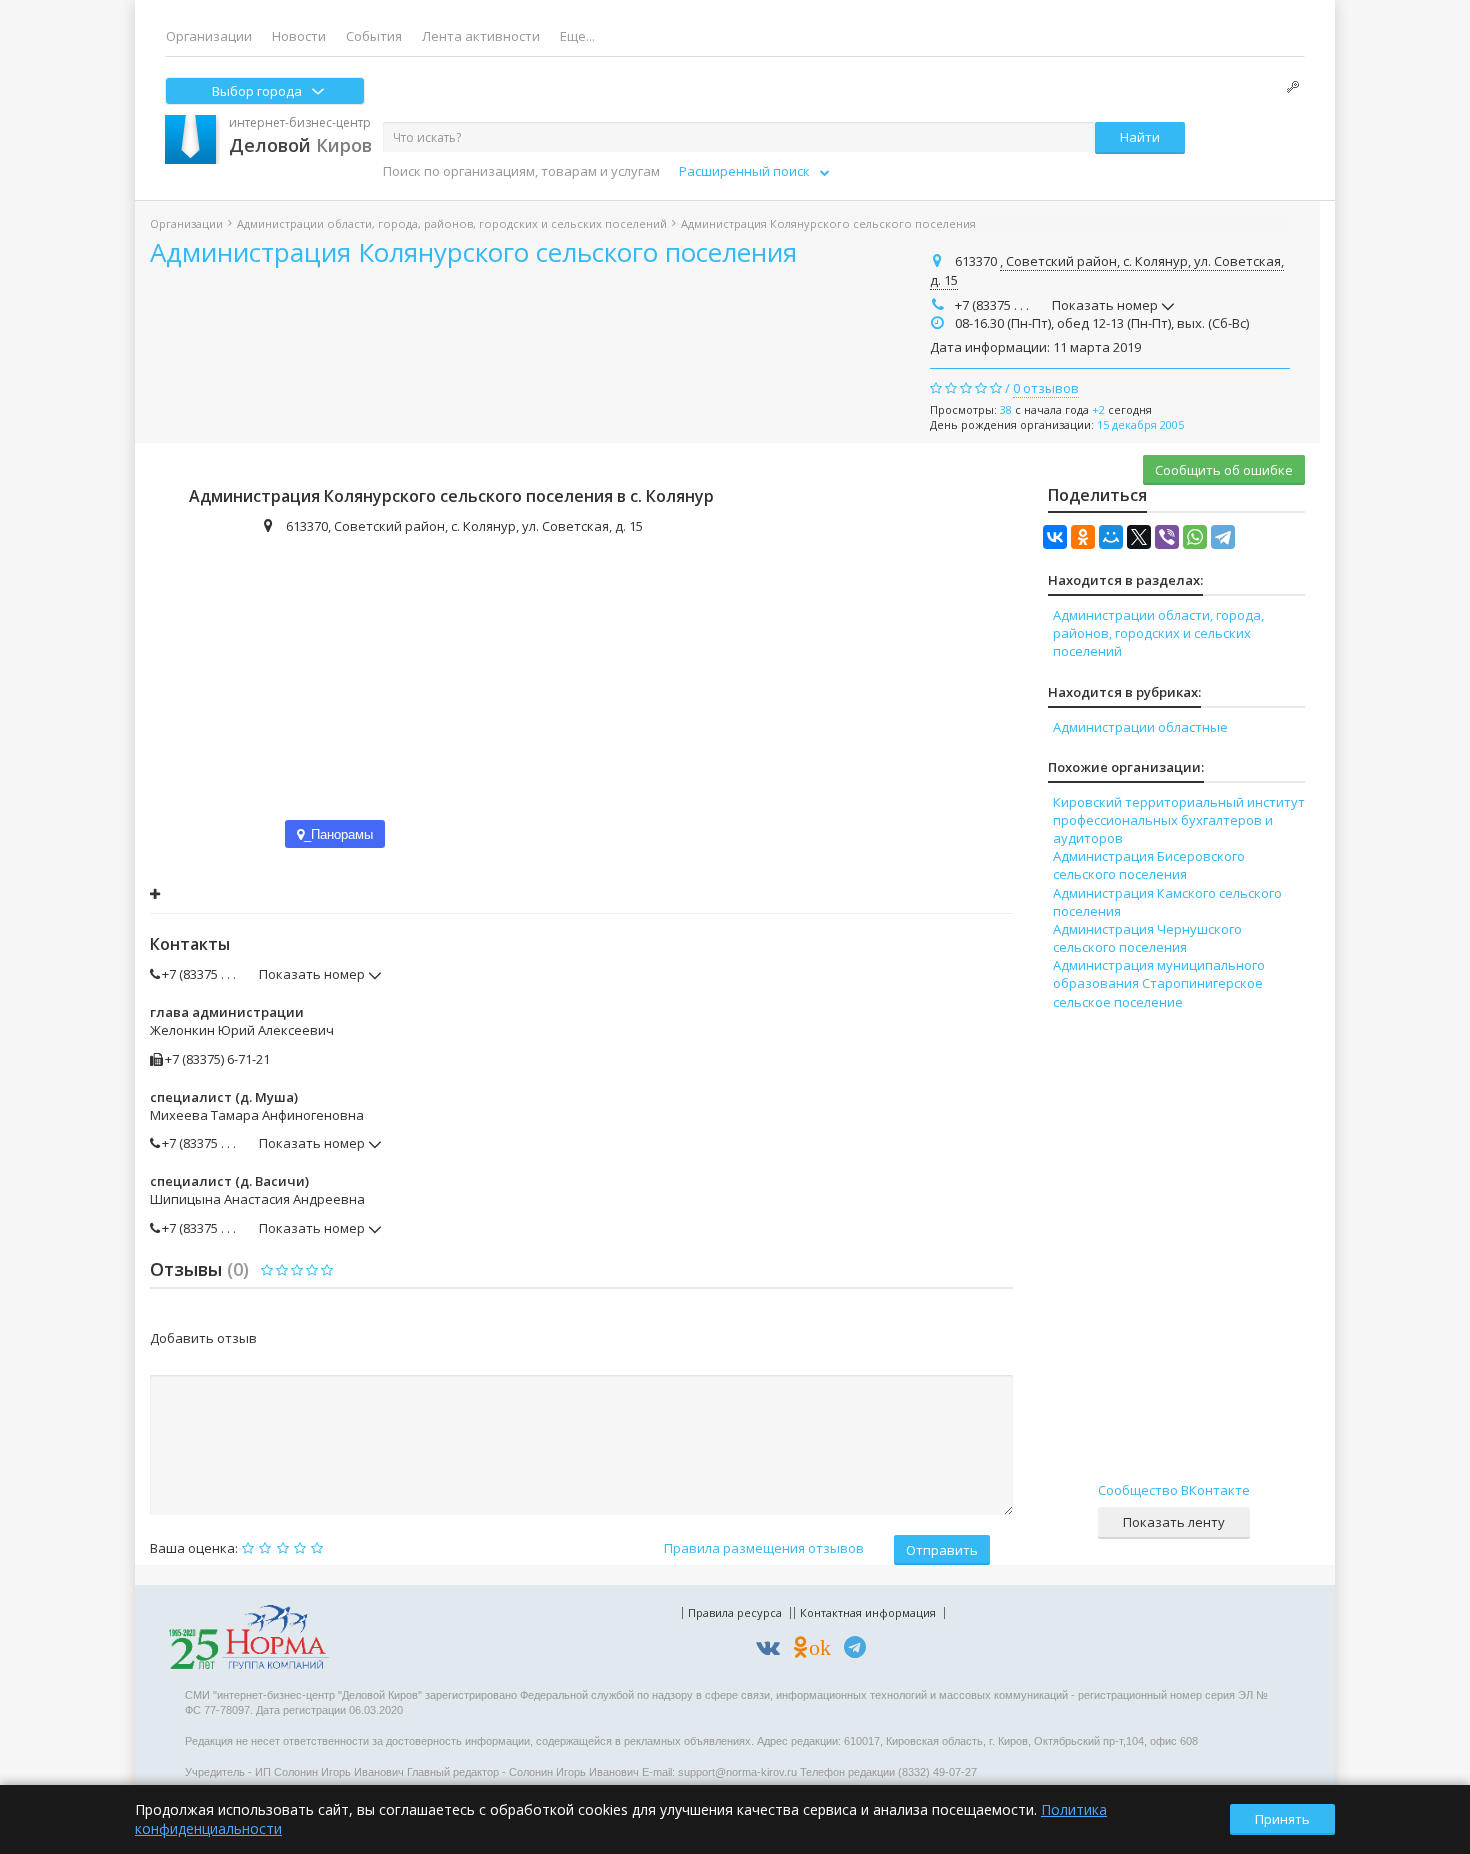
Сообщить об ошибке (1224, 470)
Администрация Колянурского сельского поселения (473, 252)
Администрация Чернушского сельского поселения (1147, 938)
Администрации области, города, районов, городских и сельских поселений (452, 223)
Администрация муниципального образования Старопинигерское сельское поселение (1159, 983)
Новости (299, 36)
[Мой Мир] (1111, 537)
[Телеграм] (860, 1650)
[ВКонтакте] (1055, 537)
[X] (1139, 537)
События (374, 36)
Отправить (942, 1550)
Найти (1140, 137)
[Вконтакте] (773, 1650)
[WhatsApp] (1195, 537)
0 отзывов (1046, 388)
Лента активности (481, 36)
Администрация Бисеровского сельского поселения (1149, 865)
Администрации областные (1140, 727)
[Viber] (1167, 537)
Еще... (577, 36)
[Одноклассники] (1083, 537)
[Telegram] (1223, 537)
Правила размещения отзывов (764, 1548)
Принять (1282, 1819)
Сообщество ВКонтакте (1174, 1490)
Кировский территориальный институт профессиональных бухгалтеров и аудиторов (1179, 820)
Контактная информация (868, 1612)
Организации (209, 36)
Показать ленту (1174, 1522)
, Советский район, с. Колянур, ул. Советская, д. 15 (1107, 271)
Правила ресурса (735, 1612)
